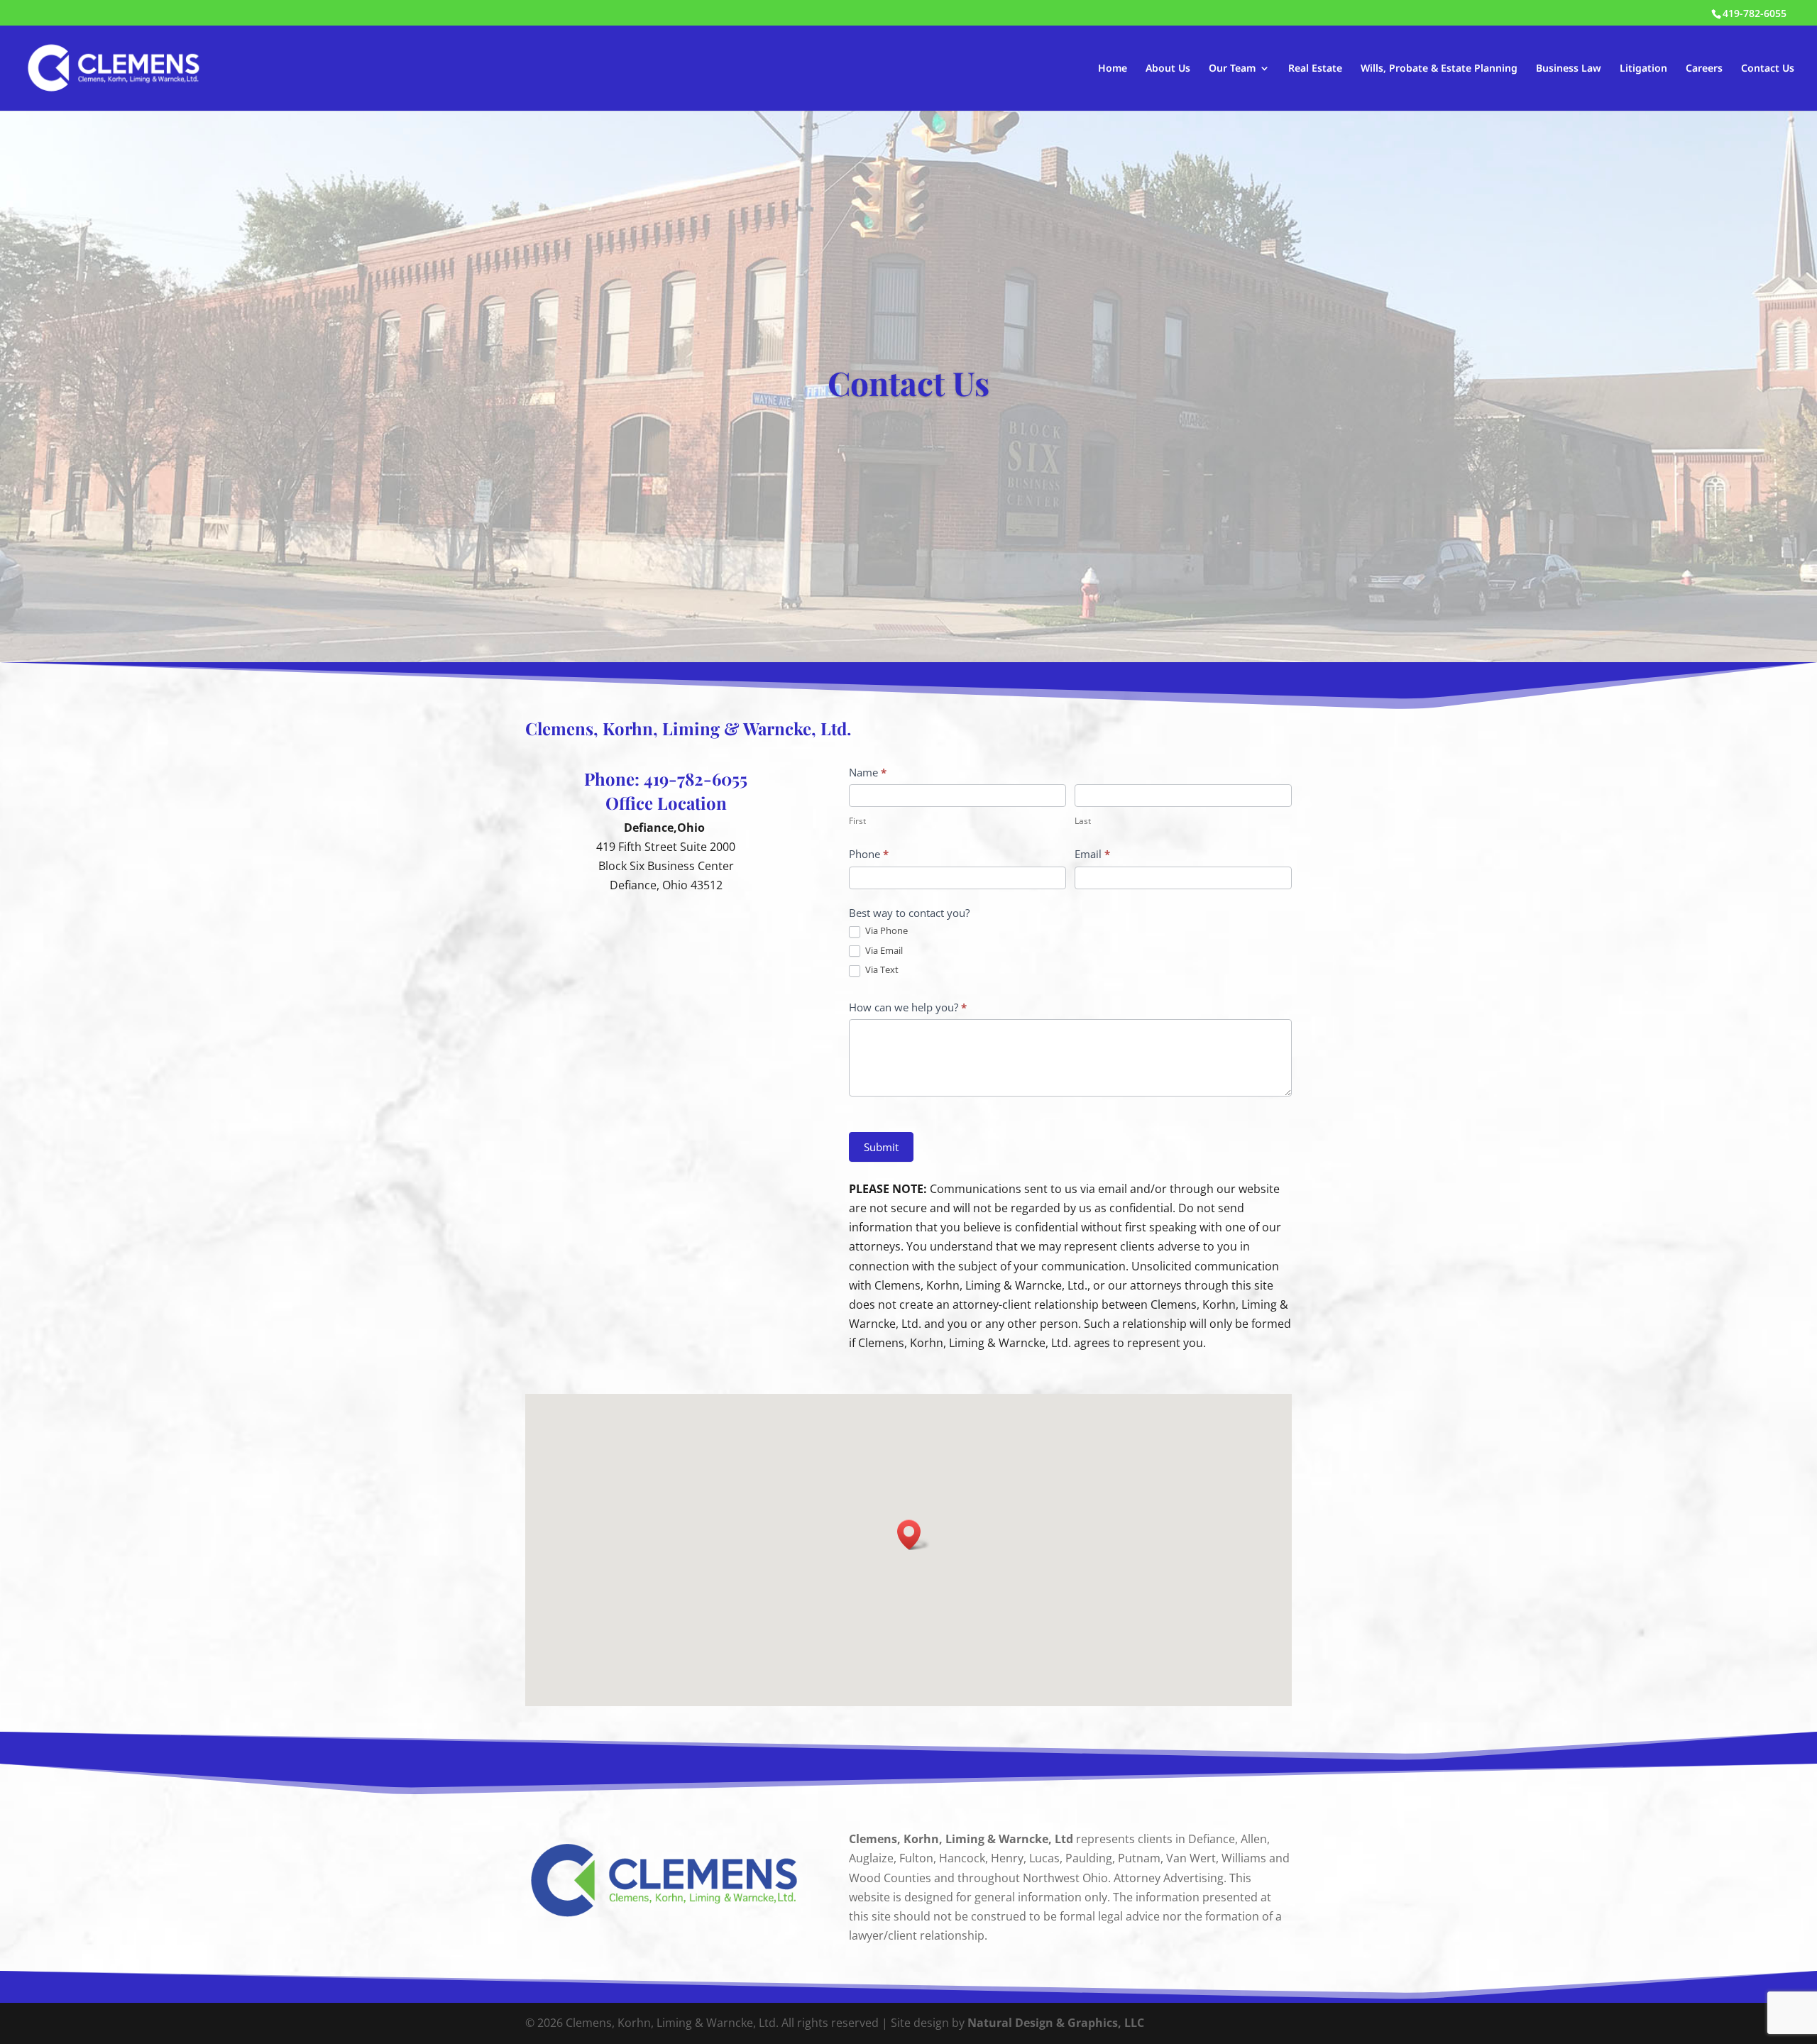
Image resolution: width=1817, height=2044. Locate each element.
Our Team (1232, 69)
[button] (913, 1535)
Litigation (1643, 69)
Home (1113, 69)
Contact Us (1768, 69)
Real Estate (1315, 69)
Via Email (883, 951)
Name (868, 772)
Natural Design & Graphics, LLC (1056, 2023)
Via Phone (885, 931)
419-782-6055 (696, 779)
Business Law (1569, 69)
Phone (869, 854)
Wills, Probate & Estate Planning (1439, 69)
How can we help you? (908, 1007)
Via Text (881, 970)
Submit (881, 1147)
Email (1092, 854)
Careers (1704, 69)
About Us (1168, 69)
